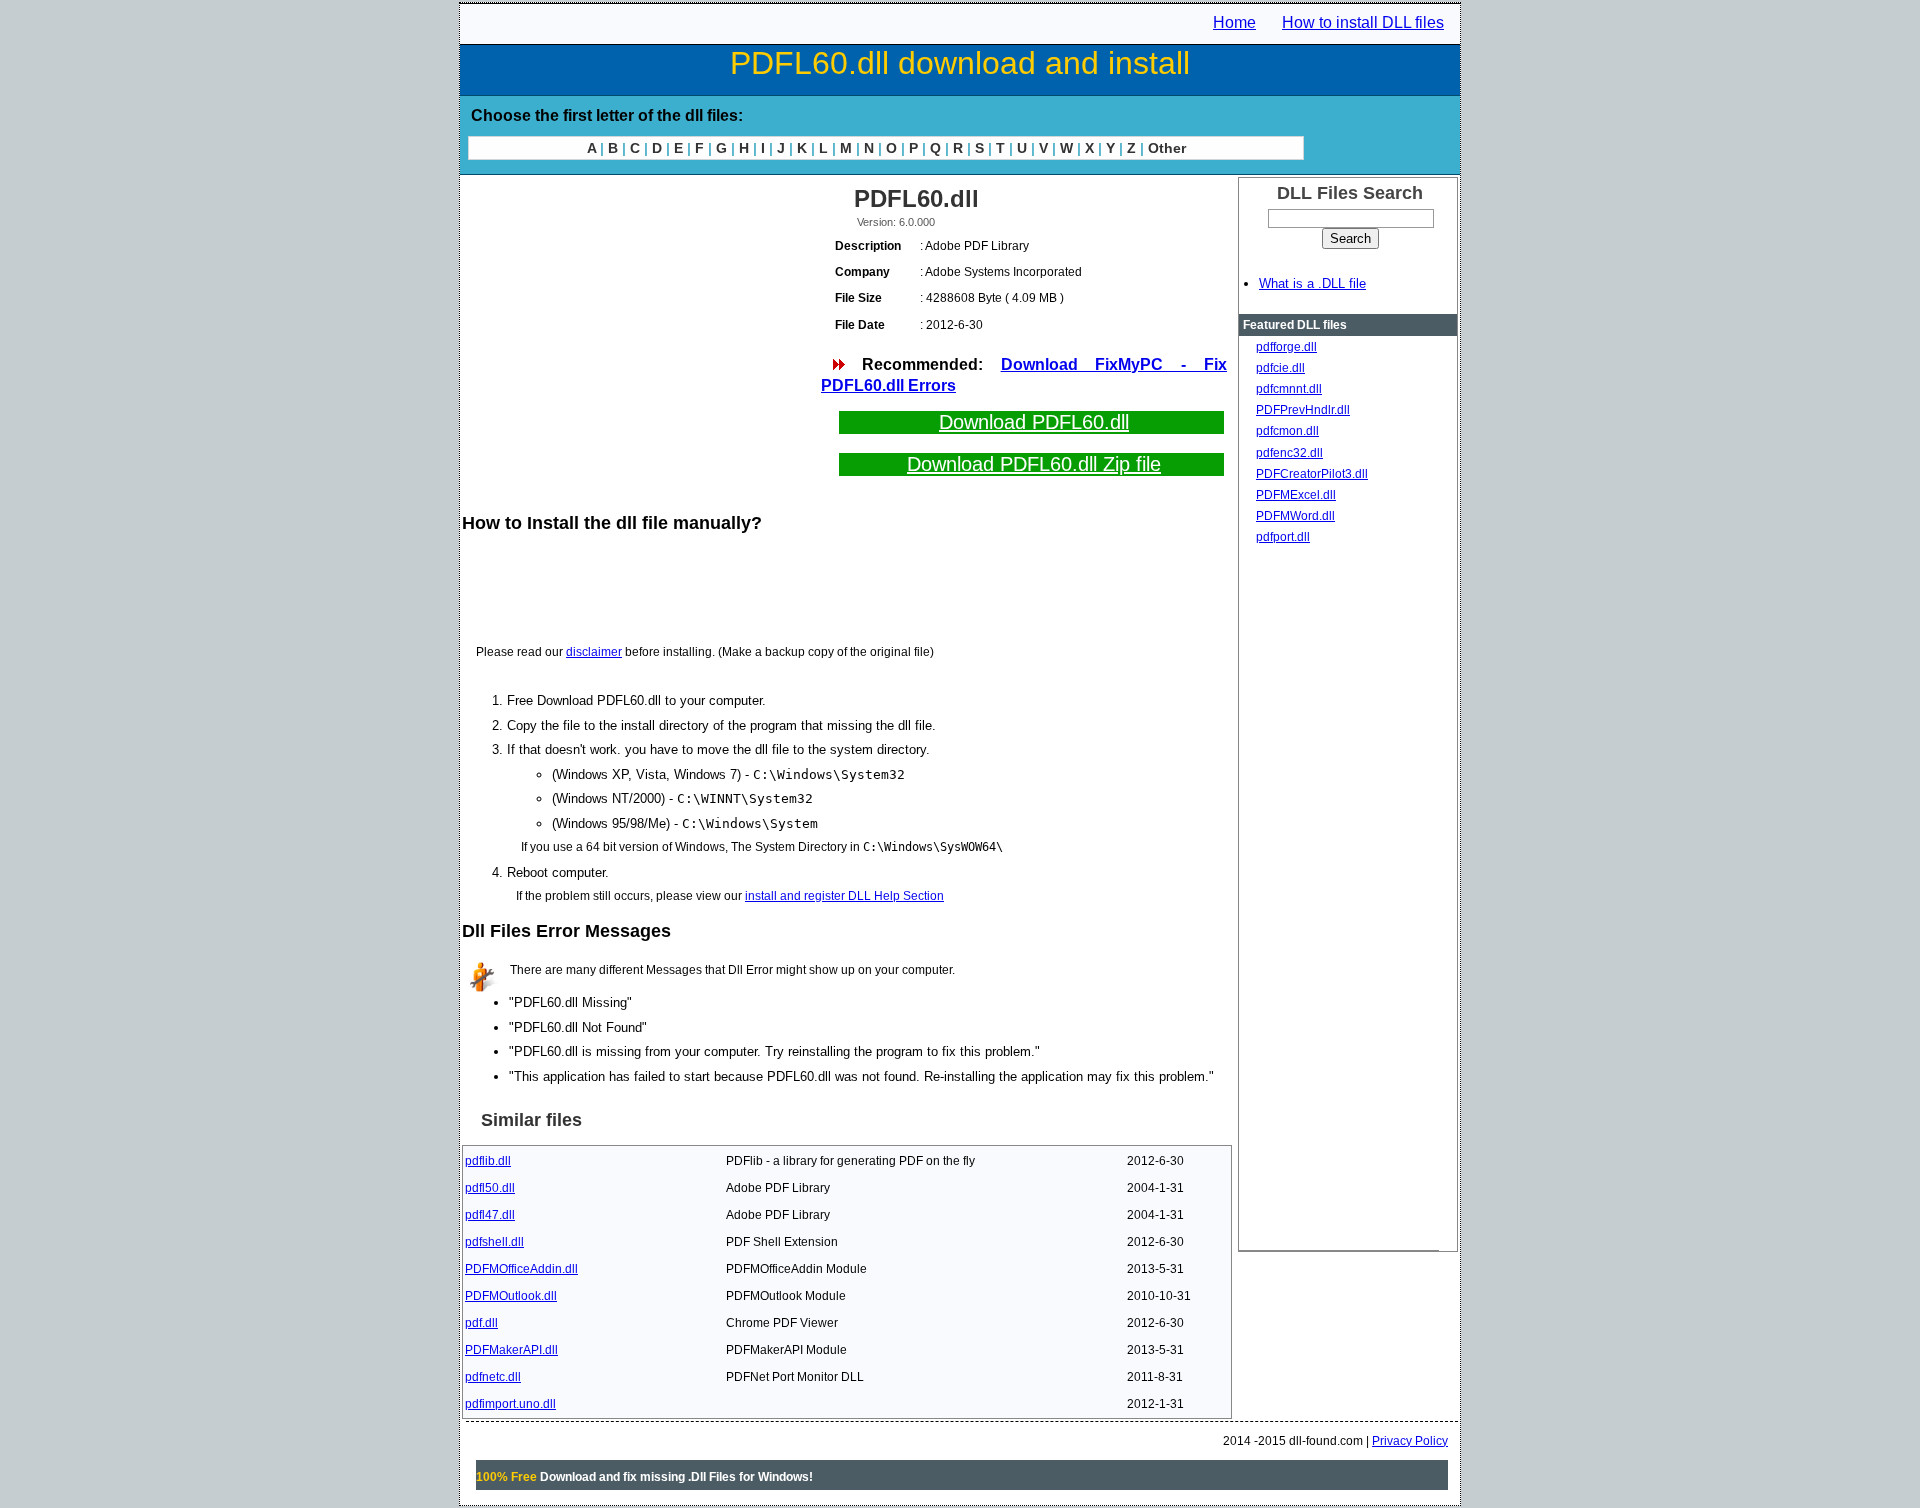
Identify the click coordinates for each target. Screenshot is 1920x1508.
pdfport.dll (1283, 537)
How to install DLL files (1363, 22)
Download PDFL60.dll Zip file (1034, 464)
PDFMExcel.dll (1296, 495)
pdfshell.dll (494, 1242)
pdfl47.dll (490, 1215)
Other (1167, 148)
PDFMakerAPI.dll (511, 1350)
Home (1234, 22)
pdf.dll (481, 1323)
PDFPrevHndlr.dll (1303, 410)
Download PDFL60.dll (1034, 422)
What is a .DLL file (1312, 283)
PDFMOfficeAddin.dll (521, 1269)
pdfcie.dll (1280, 368)
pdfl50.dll (490, 1188)
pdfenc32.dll (1289, 453)
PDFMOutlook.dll (511, 1296)
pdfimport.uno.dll (510, 1404)
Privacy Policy (1410, 1441)
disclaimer (594, 652)
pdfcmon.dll (1287, 431)
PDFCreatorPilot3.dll (1312, 474)
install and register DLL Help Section (844, 896)
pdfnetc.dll (493, 1377)
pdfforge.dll (1286, 347)
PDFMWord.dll (1295, 516)
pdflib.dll (488, 1161)
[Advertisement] (640, 320)
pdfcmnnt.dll (1289, 389)
